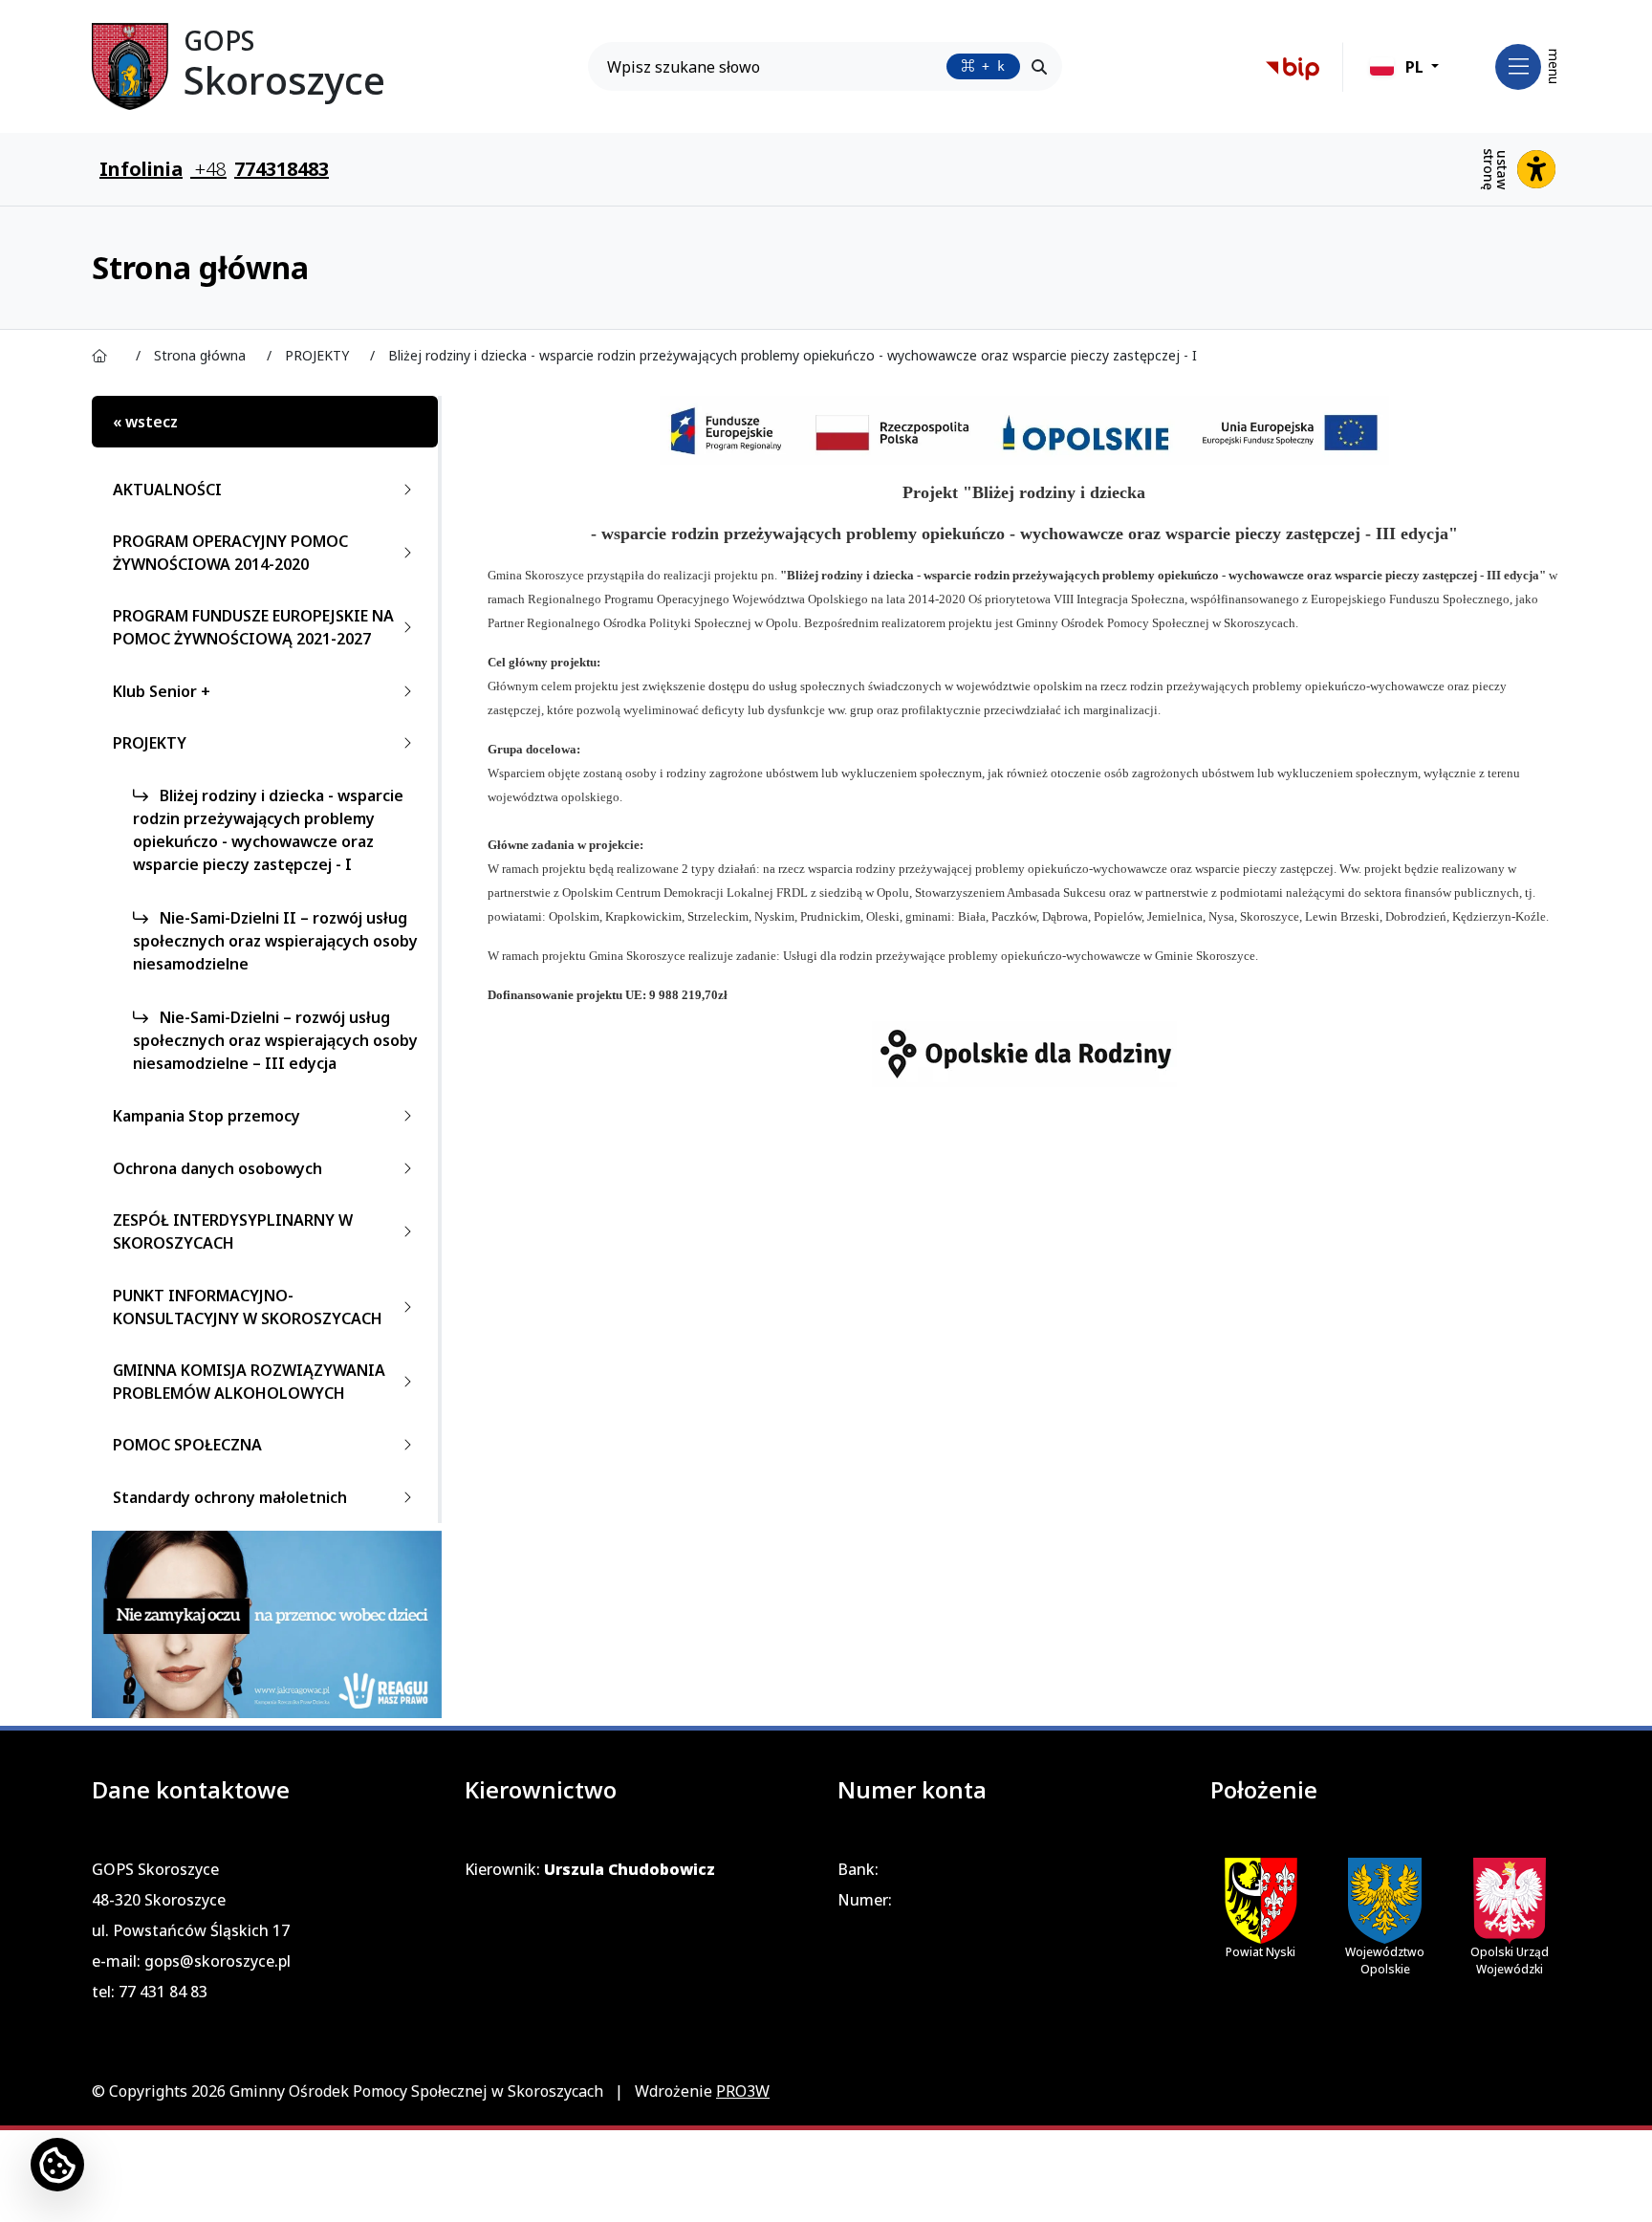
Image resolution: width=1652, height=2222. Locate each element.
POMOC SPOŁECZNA (187, 1445)
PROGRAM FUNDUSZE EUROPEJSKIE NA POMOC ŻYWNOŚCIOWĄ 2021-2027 (253, 627)
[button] (1404, 67)
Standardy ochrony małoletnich (230, 1497)
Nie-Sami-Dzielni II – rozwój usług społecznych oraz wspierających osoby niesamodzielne (275, 941)
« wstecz (145, 422)
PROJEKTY (150, 743)
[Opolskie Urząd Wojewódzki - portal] (1510, 1900)
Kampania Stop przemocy (206, 1116)
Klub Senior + (162, 691)
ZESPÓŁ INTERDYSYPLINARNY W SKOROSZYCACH (233, 1231)
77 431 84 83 (163, 1992)
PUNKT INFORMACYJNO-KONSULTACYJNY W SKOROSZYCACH (248, 1307)
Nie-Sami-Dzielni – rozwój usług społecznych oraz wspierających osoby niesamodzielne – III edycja (275, 1040)
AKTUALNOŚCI (167, 490)
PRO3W (743, 2091)
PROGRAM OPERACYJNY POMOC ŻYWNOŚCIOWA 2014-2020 (230, 553)
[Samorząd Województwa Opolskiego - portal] (1385, 1901)
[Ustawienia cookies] (57, 2165)
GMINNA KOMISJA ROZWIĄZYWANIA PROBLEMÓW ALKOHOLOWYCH (249, 1382)
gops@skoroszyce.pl (217, 1961)
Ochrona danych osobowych (217, 1168)
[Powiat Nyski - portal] (1261, 1900)
